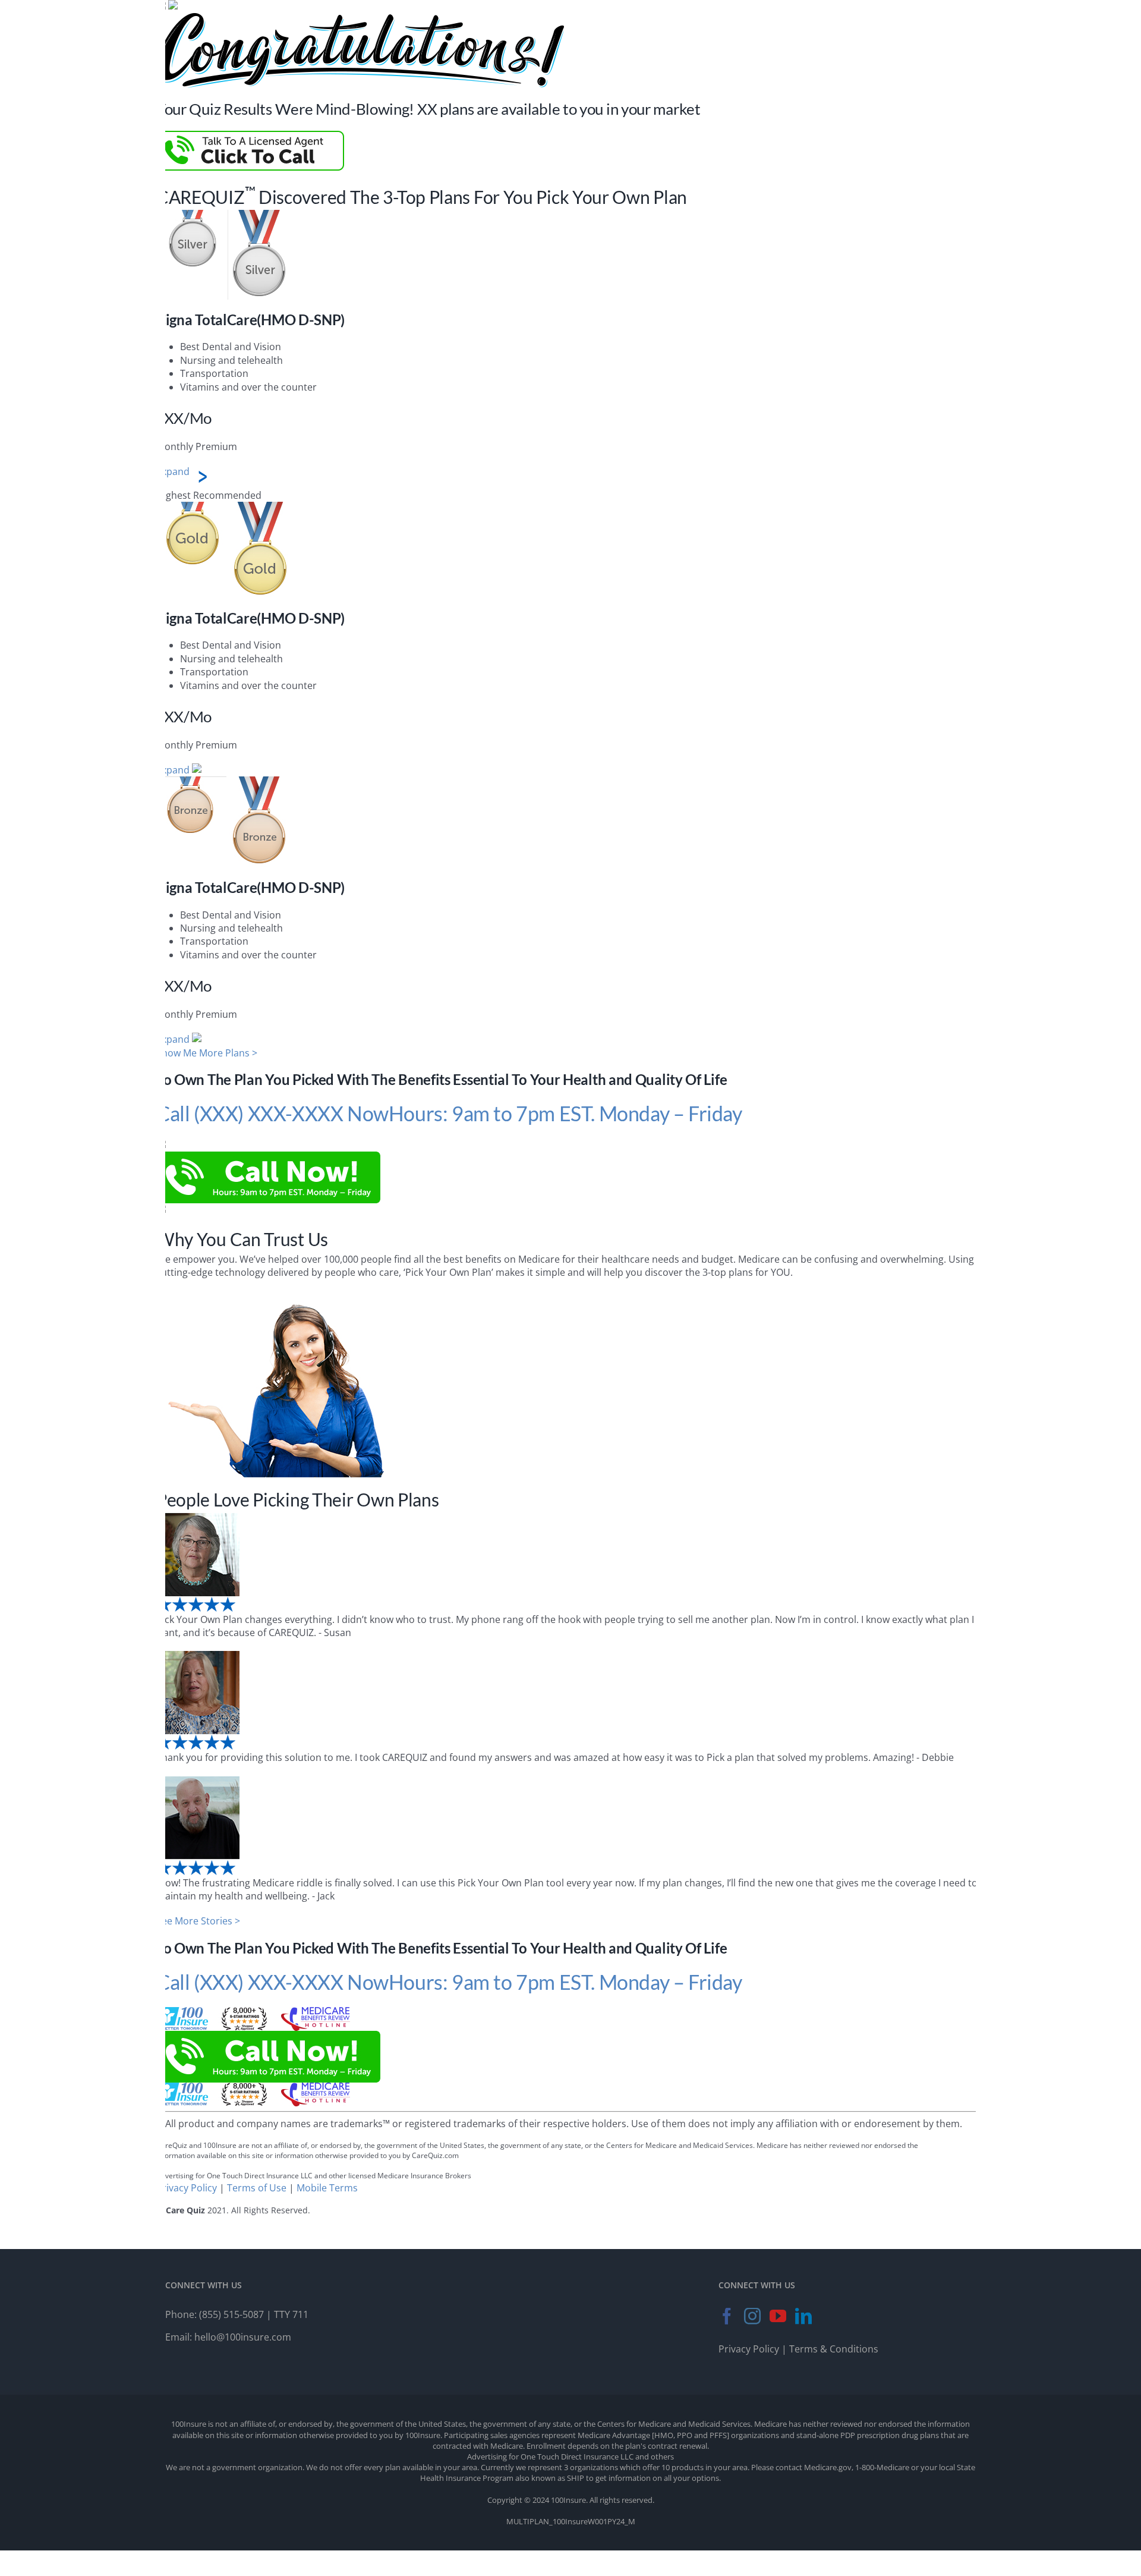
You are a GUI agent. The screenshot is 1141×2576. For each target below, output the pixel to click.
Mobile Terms (327, 2188)
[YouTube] (778, 2316)
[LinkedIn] (803, 2316)
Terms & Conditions (834, 2349)
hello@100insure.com (243, 2337)
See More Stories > (198, 1921)
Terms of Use (257, 2188)
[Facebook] (727, 2316)
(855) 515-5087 (231, 2314)
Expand (173, 471)
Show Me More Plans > (207, 1053)
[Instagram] (752, 2316)
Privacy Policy (187, 2188)
